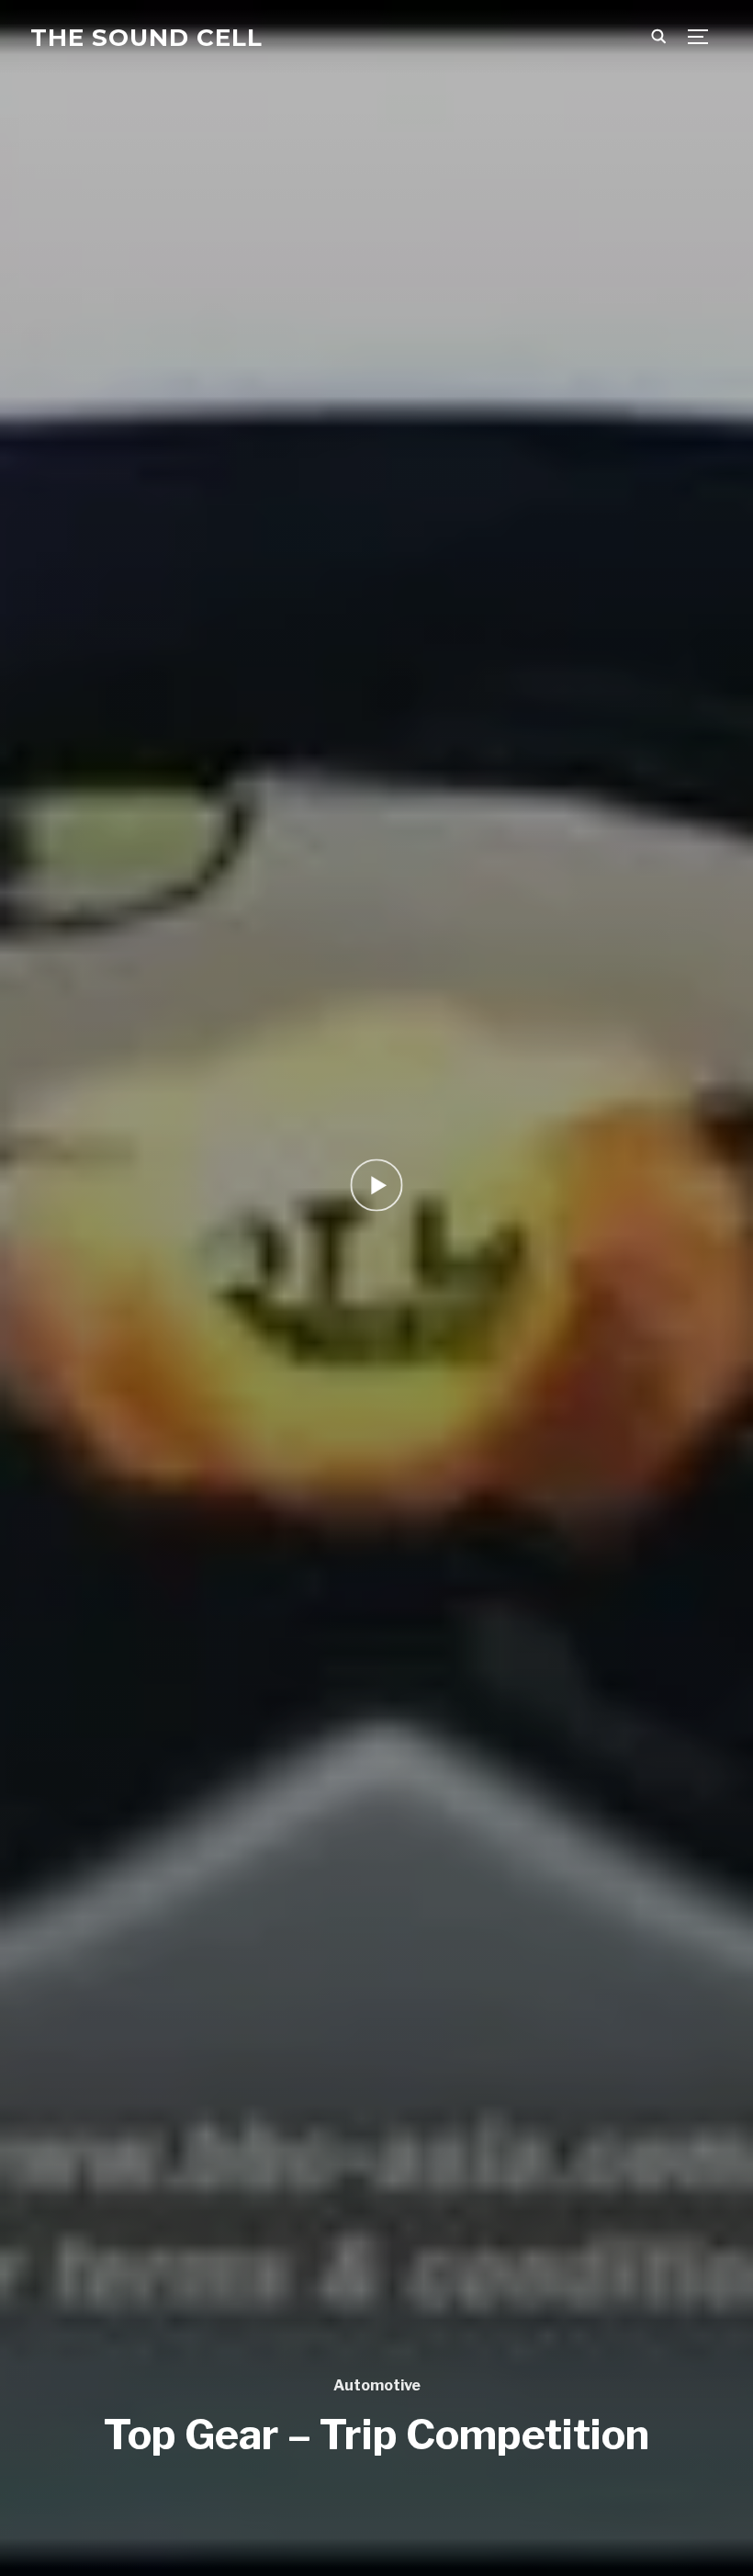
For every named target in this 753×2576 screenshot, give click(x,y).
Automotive (377, 2385)
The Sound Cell (146, 38)
